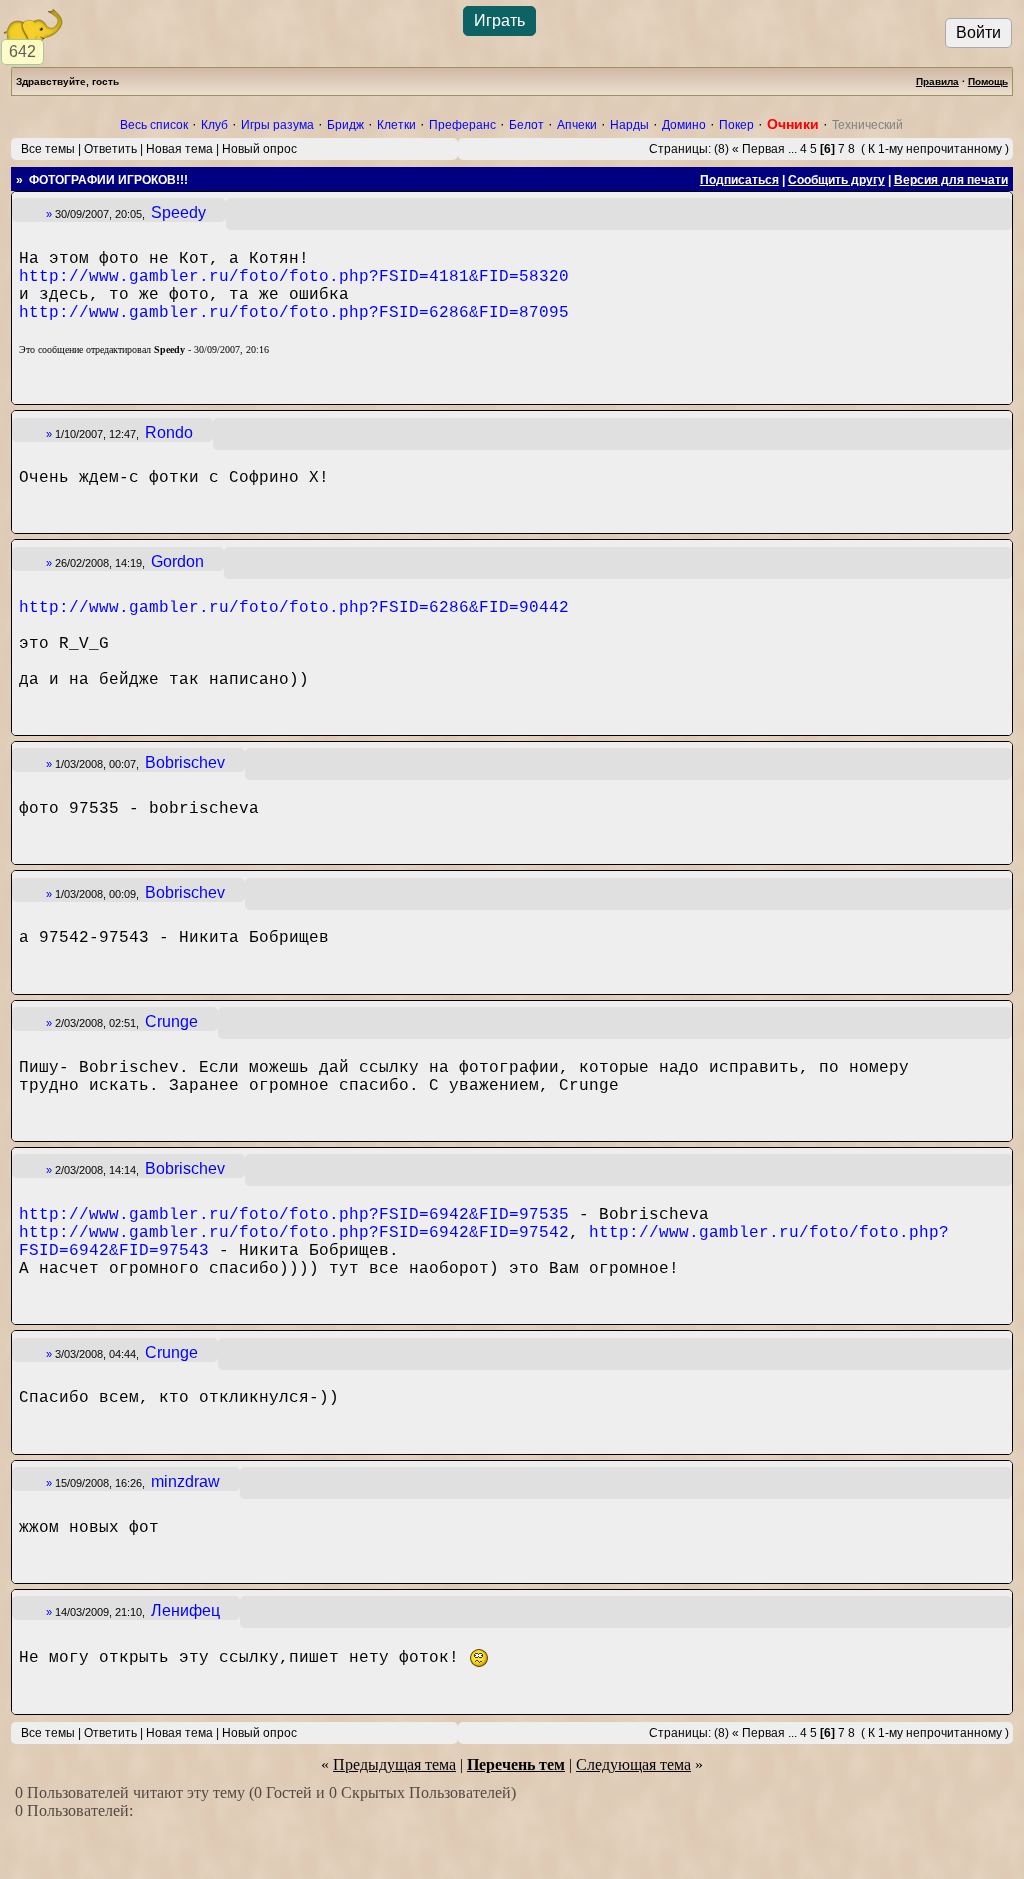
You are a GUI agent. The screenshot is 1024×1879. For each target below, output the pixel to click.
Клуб (214, 125)
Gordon (177, 561)
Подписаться (739, 180)
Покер (736, 125)
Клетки (396, 125)
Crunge (171, 1021)
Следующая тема (633, 1764)
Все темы (48, 149)
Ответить (110, 149)
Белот (526, 125)
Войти (978, 32)
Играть (499, 20)
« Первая (758, 149)
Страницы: (680, 149)
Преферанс (462, 125)
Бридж (345, 125)
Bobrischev (185, 762)
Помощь (988, 81)
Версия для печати (951, 180)
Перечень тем (516, 1764)
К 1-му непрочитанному (935, 149)
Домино (684, 125)
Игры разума (277, 125)
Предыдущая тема (394, 1764)
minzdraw (185, 1481)
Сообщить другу (836, 180)
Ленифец (185, 1610)
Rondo (169, 432)
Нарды (629, 125)
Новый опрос (259, 149)
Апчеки (577, 125)
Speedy (178, 212)
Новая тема (179, 149)
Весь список (154, 125)
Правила (937, 81)
